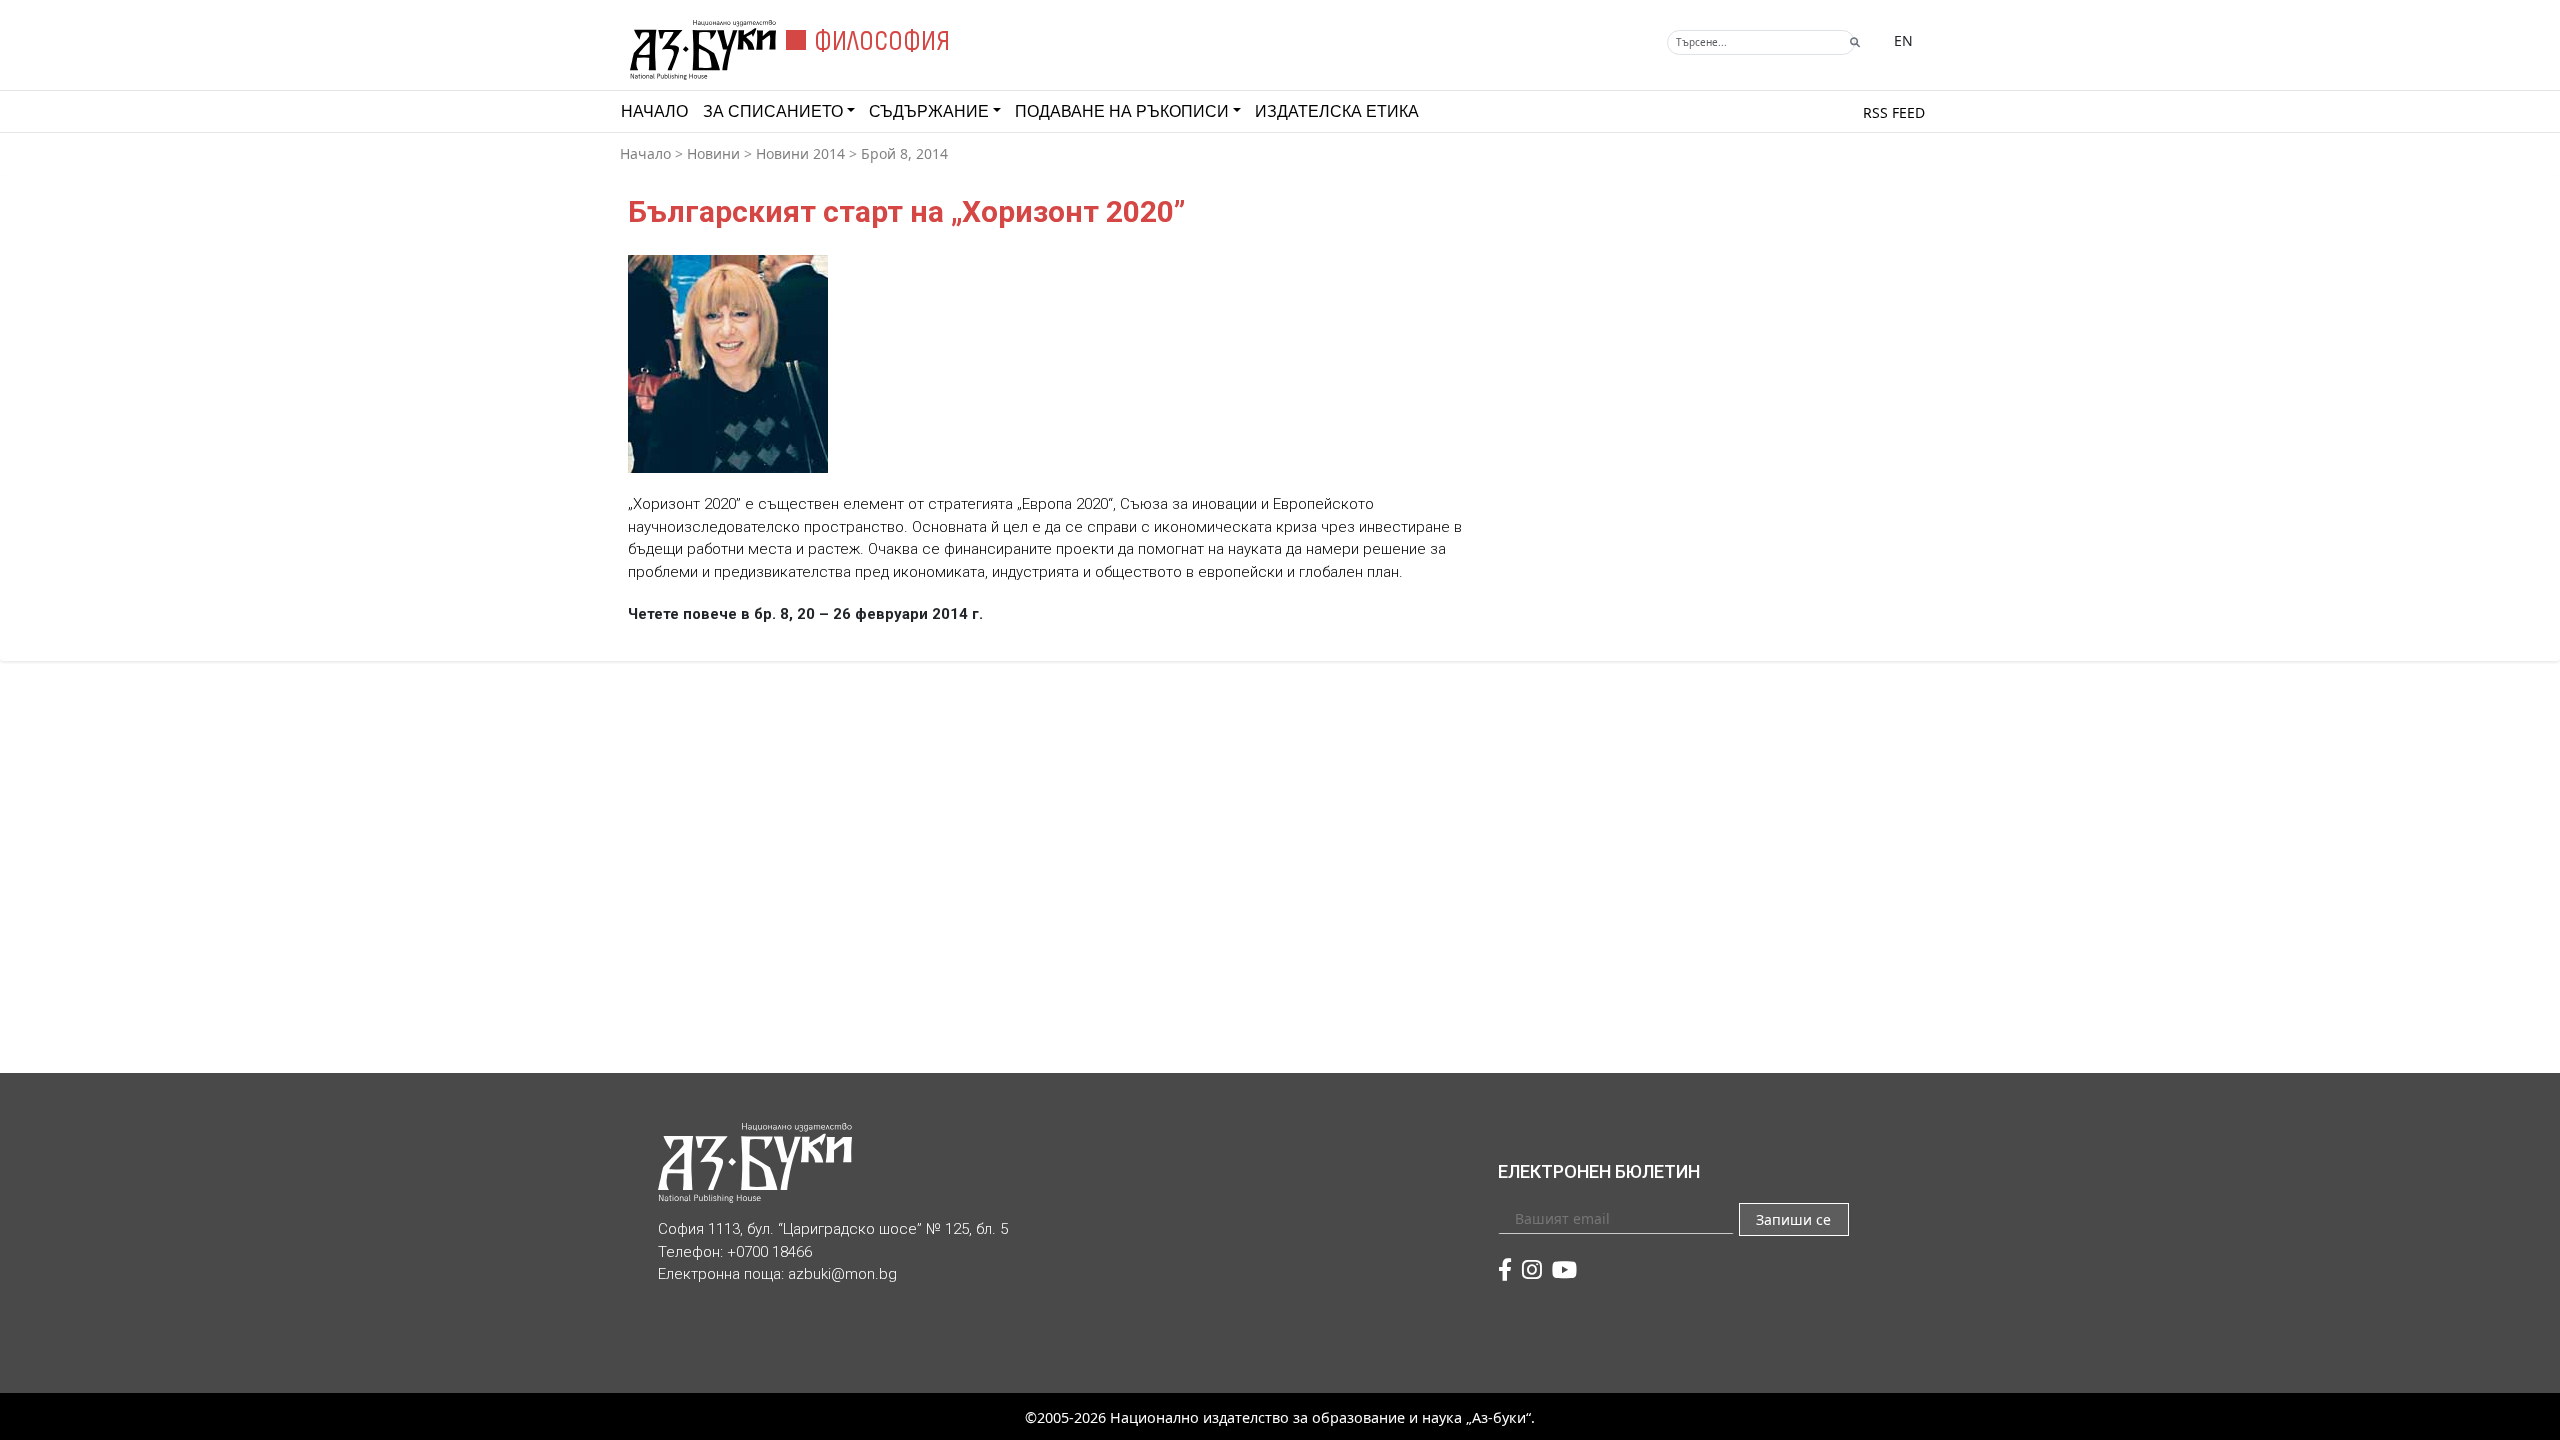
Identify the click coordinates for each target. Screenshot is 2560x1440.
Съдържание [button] (929, 111)
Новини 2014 (800, 153)
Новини (713, 153)
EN (1903, 40)
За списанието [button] (773, 111)
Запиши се (1793, 1219)
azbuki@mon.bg (842, 1274)
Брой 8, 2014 (904, 153)
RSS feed (1894, 112)
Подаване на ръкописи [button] (1122, 111)
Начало (654, 111)
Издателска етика (1337, 111)
